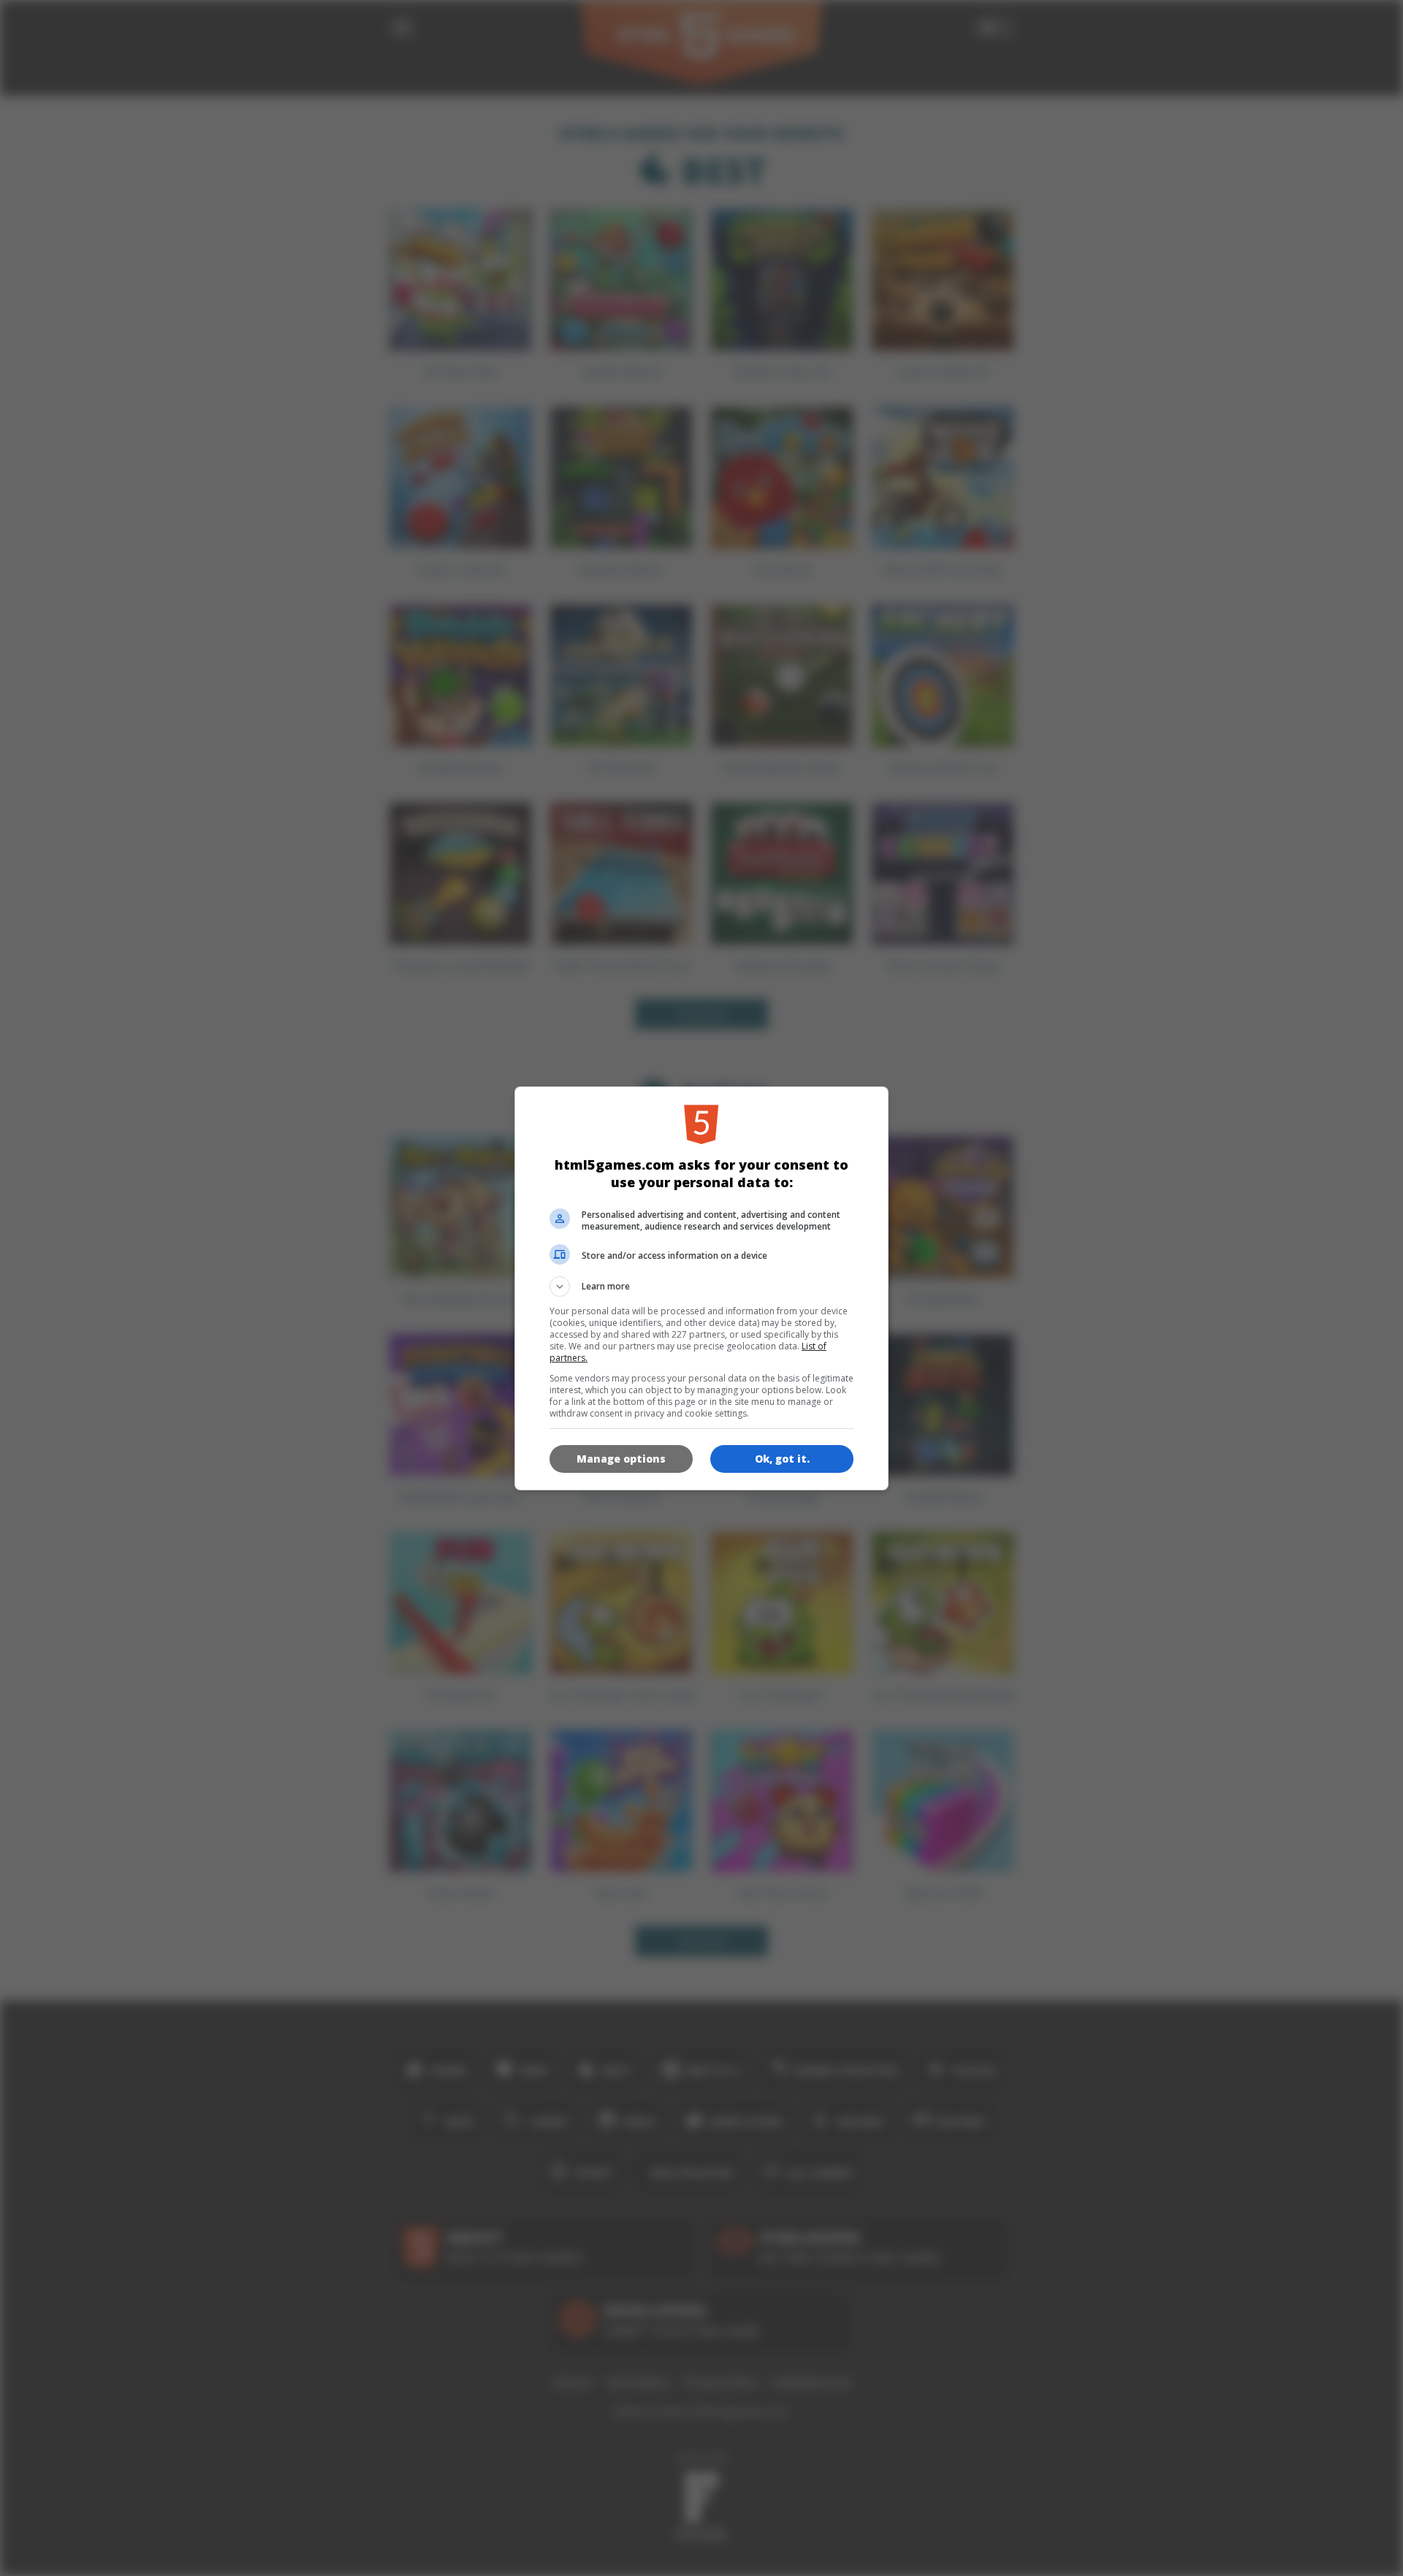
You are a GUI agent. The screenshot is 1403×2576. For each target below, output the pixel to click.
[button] (701, 1287)
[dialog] (701, 1288)
